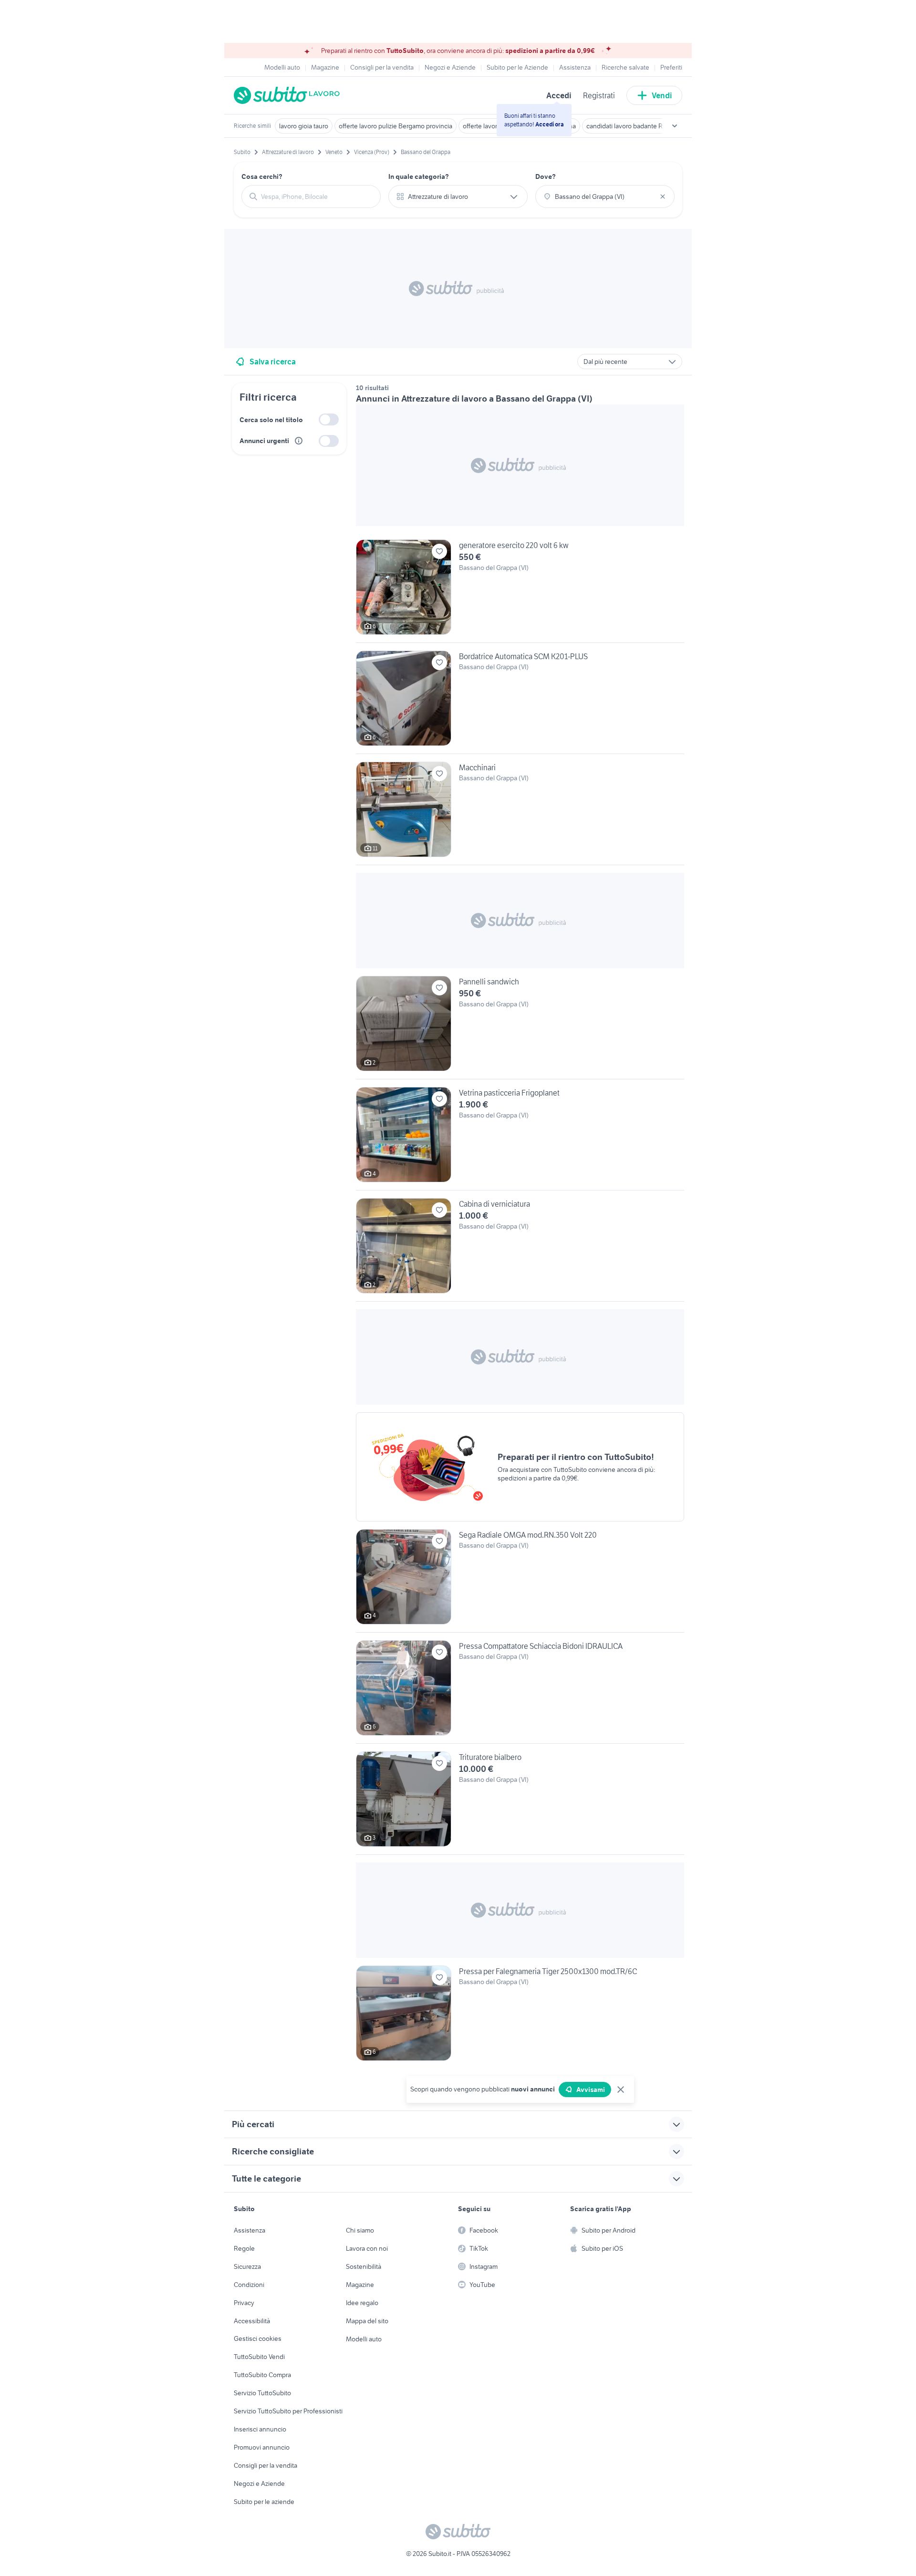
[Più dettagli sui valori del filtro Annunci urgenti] (299, 441)
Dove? (546, 176)
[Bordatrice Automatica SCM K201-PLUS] (520, 702)
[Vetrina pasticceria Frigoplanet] (520, 1138)
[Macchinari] (520, 813)
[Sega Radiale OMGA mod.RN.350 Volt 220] (520, 1581)
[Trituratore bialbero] (520, 1803)
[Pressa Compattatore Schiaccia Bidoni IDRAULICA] (520, 1692)
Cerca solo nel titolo (271, 420)
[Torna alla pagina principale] (289, 95)
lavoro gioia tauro (304, 126)
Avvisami (591, 2090)
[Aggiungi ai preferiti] (439, 551)
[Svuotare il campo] (663, 197)
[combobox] (317, 197)
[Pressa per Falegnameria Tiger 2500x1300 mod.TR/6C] (520, 2013)
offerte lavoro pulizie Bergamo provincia (396, 126)
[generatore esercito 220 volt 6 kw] (520, 591)
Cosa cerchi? (262, 176)
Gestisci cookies (258, 2338)
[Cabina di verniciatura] (520, 1250)
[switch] (329, 419)
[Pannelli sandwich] (520, 1027)
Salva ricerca (273, 362)
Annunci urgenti (264, 441)
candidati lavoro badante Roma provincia (645, 126)
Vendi (662, 95)
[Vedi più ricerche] (675, 126)
